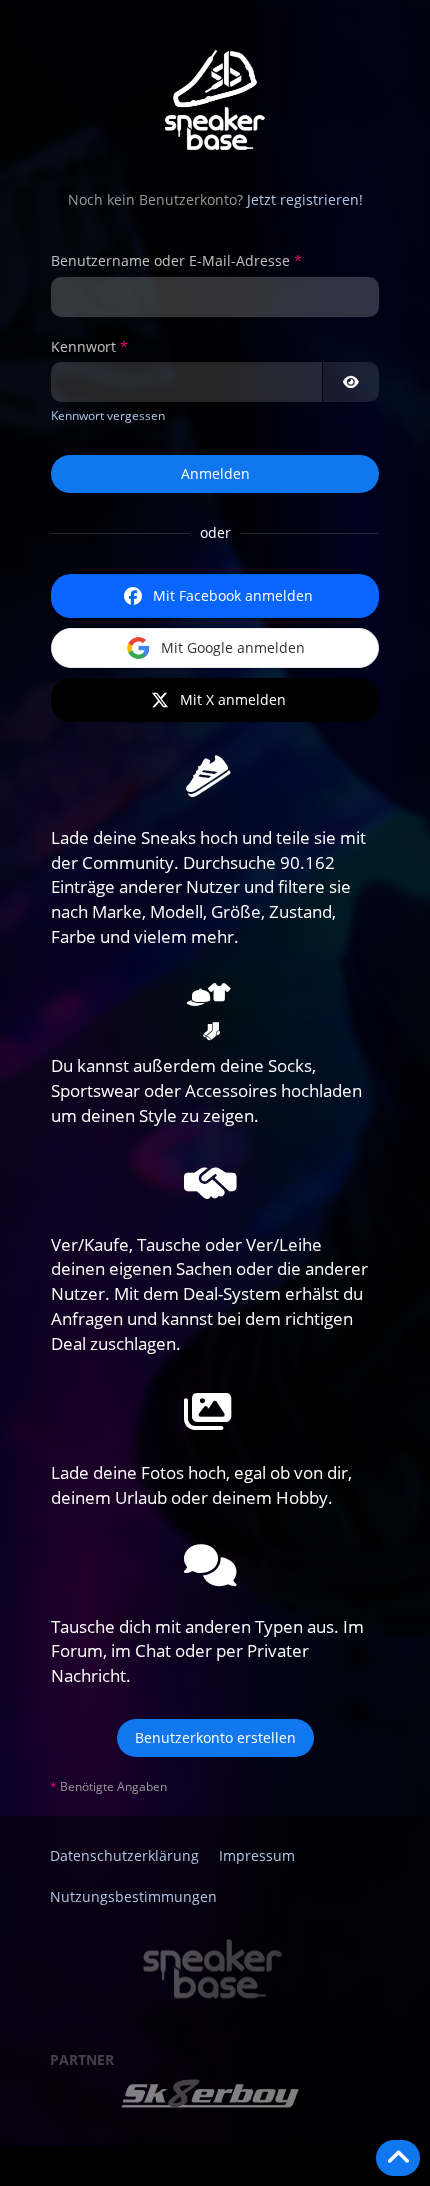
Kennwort (83, 346)
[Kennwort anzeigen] (351, 382)
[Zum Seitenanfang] (398, 2158)
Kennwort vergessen (108, 415)
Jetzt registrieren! (305, 199)
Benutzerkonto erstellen (215, 1737)
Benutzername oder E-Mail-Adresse (170, 260)
